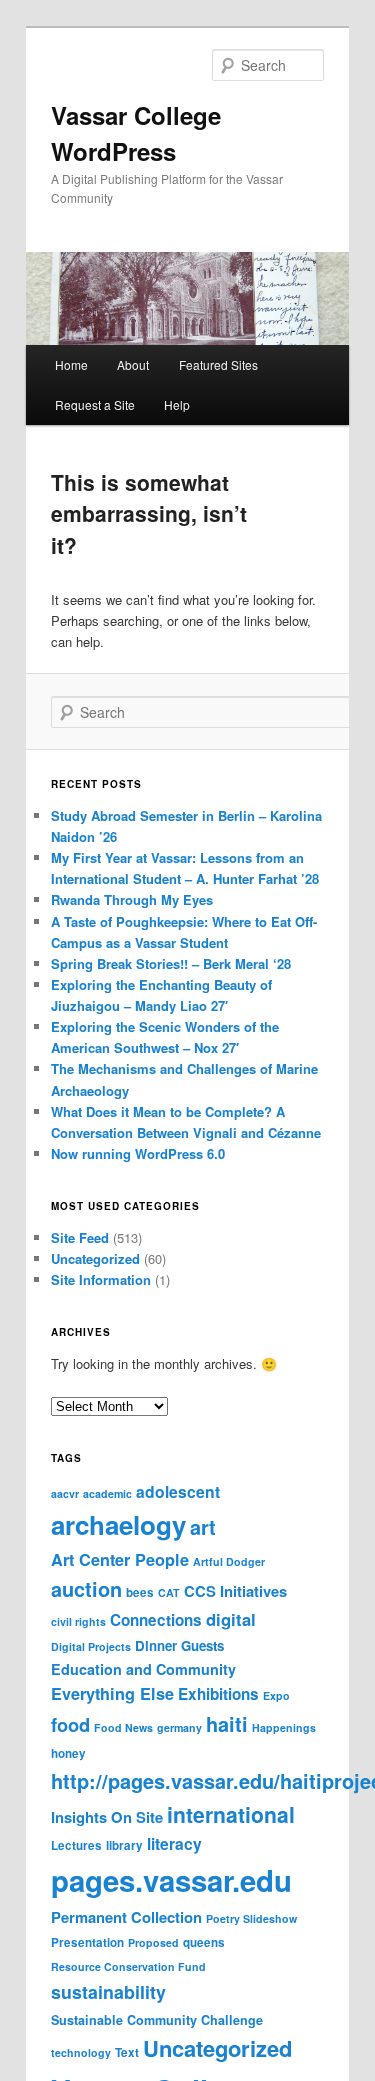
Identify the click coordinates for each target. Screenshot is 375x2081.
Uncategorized (95, 1258)
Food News (123, 1727)
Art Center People (120, 1559)
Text (127, 2052)
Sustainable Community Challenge (157, 2020)
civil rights (78, 1621)
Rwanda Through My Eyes (132, 899)
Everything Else (112, 1693)
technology (81, 2052)
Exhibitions (218, 1694)
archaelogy (118, 1524)
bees (140, 1592)
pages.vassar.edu (171, 1880)
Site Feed (80, 1237)
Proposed (153, 1942)
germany (179, 1727)
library (124, 1845)
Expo (276, 1695)
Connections (156, 1620)
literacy (174, 1843)
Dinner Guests (179, 1645)
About (133, 364)
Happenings (284, 1727)
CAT (169, 1592)
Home (71, 364)
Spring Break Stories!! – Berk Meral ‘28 (171, 963)
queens (204, 1942)
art (203, 1527)
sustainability (108, 1991)
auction (86, 1589)
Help (177, 404)
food (70, 1724)
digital (231, 1619)
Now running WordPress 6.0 (138, 1153)
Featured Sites (218, 364)
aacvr (65, 1493)
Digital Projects (91, 1646)
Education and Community (143, 1669)
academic (107, 1493)
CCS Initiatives (235, 1591)
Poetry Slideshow (251, 1918)
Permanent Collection (126, 1917)
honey (68, 1753)
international (231, 1814)
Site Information (101, 1279)
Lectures (76, 1845)
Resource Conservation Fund (128, 1966)
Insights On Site (107, 1817)
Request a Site (95, 404)
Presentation (87, 1942)
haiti (227, 1724)
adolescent (178, 1491)
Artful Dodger (229, 1561)
